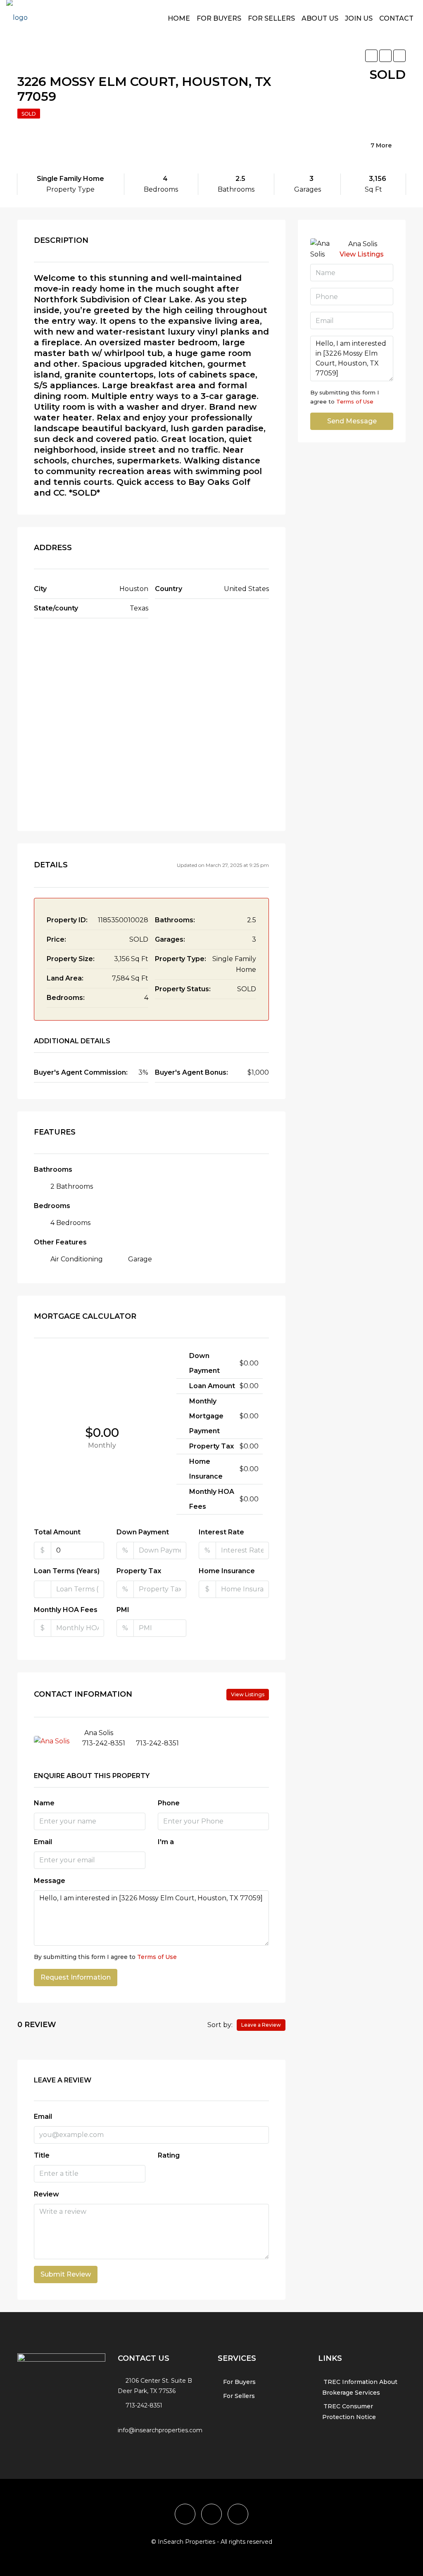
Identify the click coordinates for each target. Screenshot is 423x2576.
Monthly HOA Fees (66, 1610)
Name (44, 1803)
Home (179, 18)
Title (42, 2155)
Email (43, 1842)
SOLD (29, 114)
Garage (140, 1259)
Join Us (359, 18)
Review (46, 2194)
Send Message (352, 421)
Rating (169, 2155)
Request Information (76, 1977)
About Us (320, 18)
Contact (396, 18)
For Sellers (271, 18)
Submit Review (66, 2274)
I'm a (166, 1842)
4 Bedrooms (70, 1223)
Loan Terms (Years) (67, 1571)
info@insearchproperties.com (160, 2430)
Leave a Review (261, 2025)
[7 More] (343, 156)
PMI (123, 1610)
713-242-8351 (104, 1743)
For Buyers (219, 18)
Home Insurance (227, 1571)
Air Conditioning (77, 1259)
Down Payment (143, 1532)
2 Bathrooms (72, 1186)
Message (50, 1881)
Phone (169, 1803)
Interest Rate (221, 1532)
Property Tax (139, 1571)
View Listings (248, 1694)
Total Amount (57, 1532)
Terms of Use (157, 1957)
